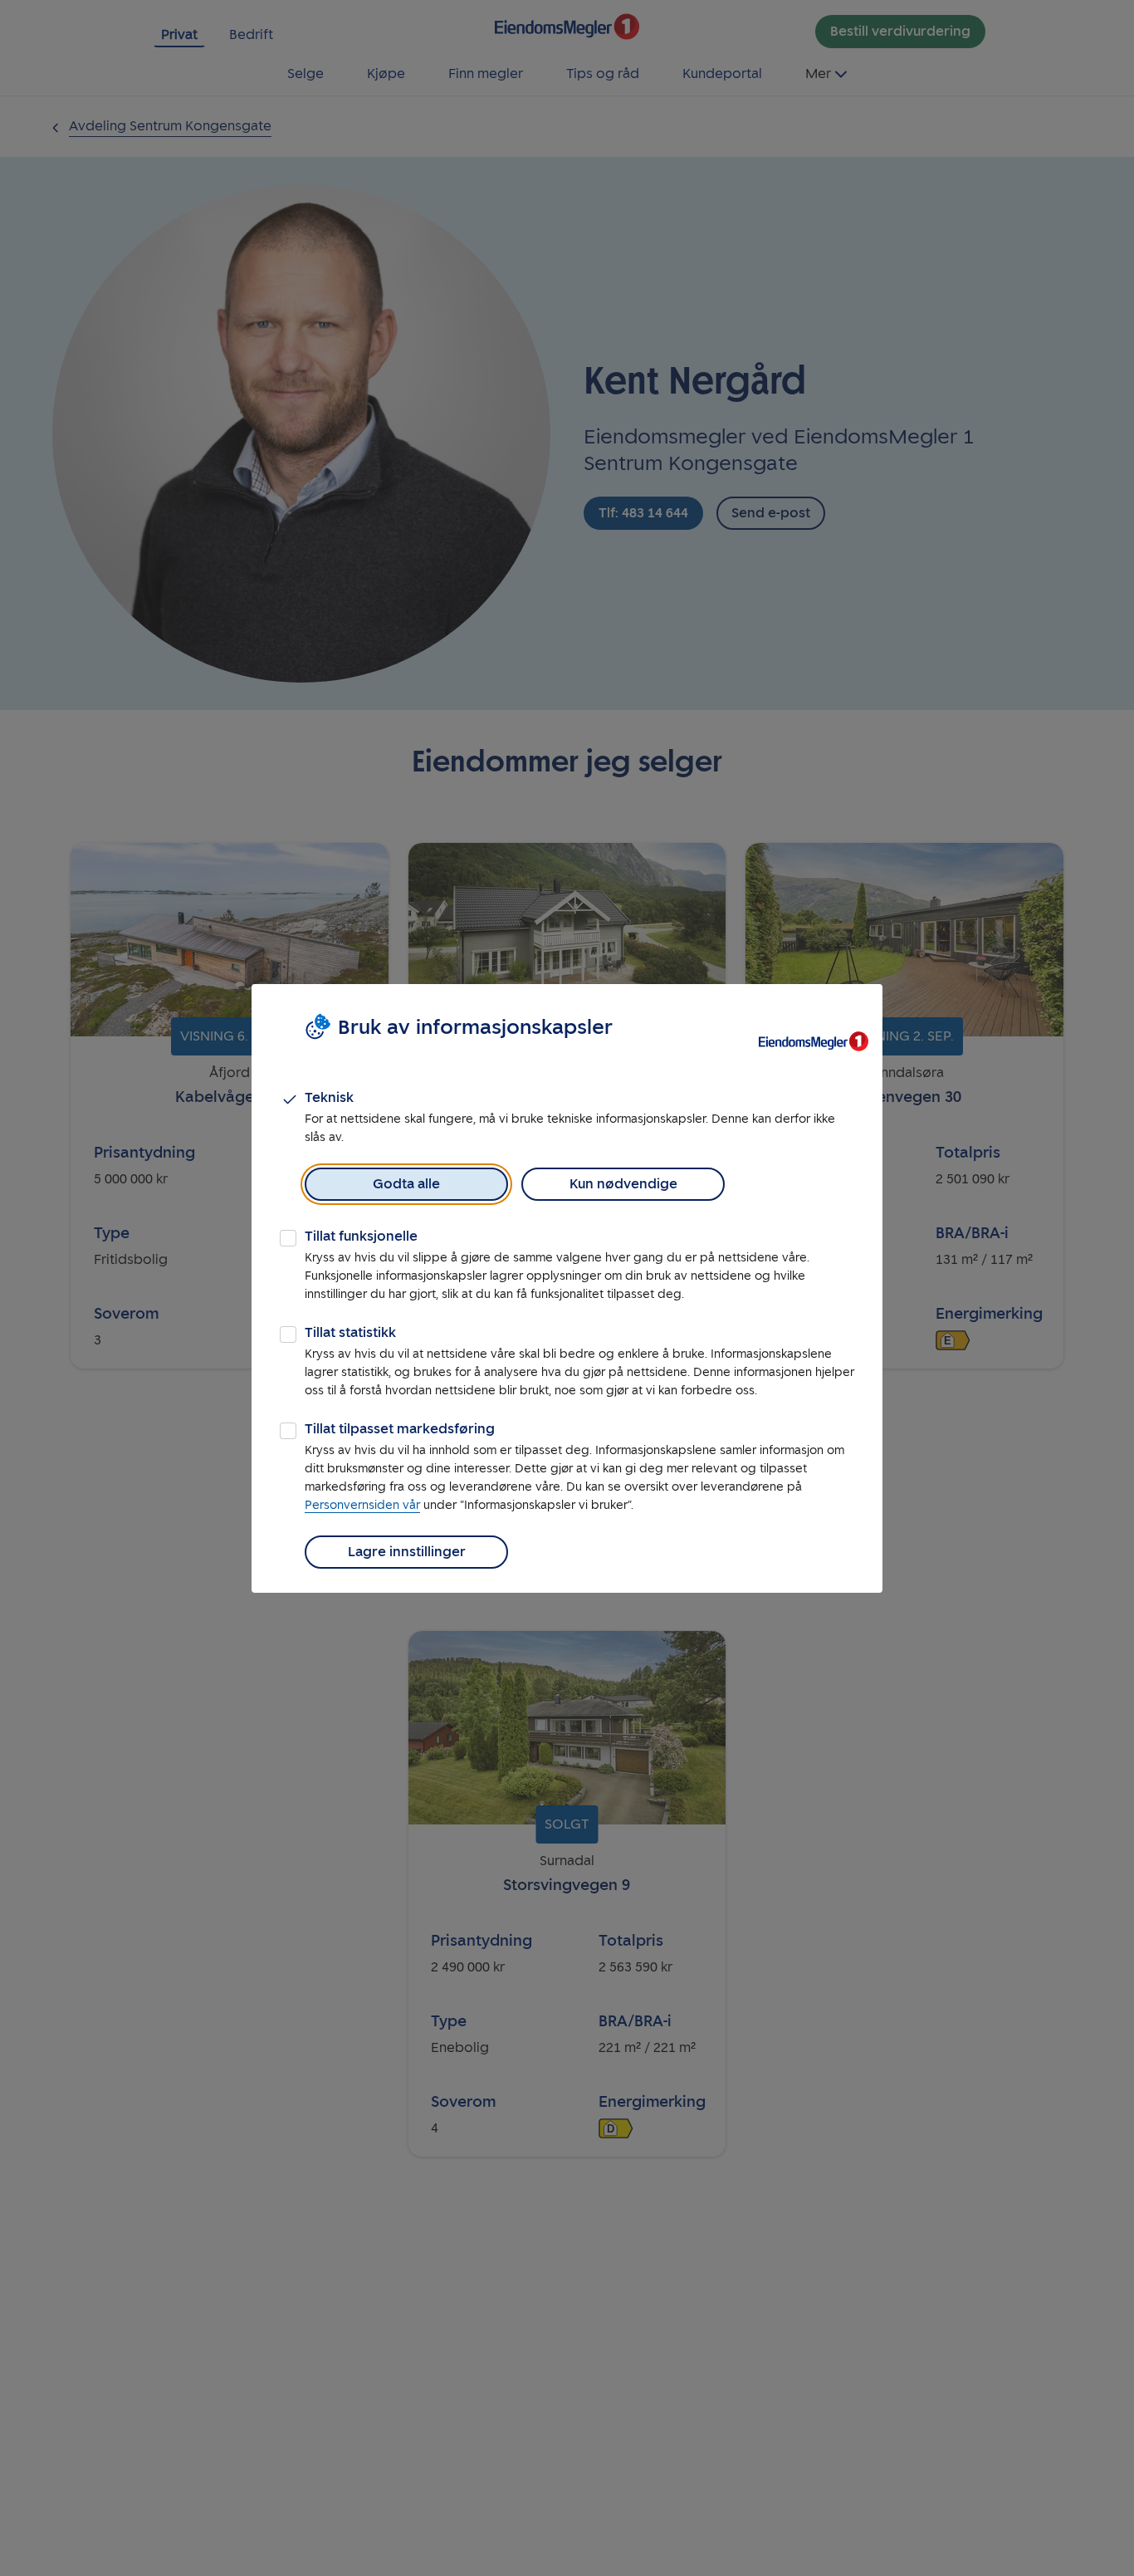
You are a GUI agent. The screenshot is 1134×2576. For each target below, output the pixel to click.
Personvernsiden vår (362, 1505)
